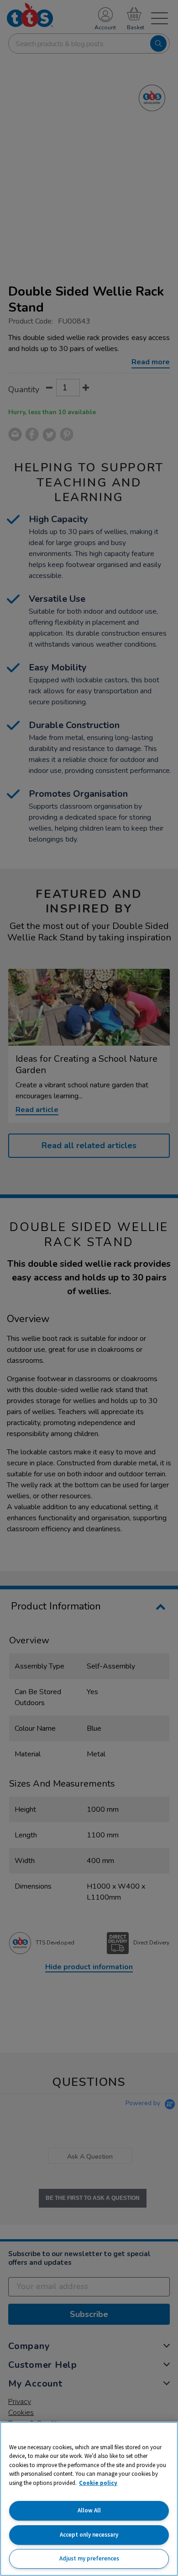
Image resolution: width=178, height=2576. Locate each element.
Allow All (89, 2510)
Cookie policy (98, 2483)
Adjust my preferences (89, 2558)
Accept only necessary (89, 2535)
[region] (89, 2499)
